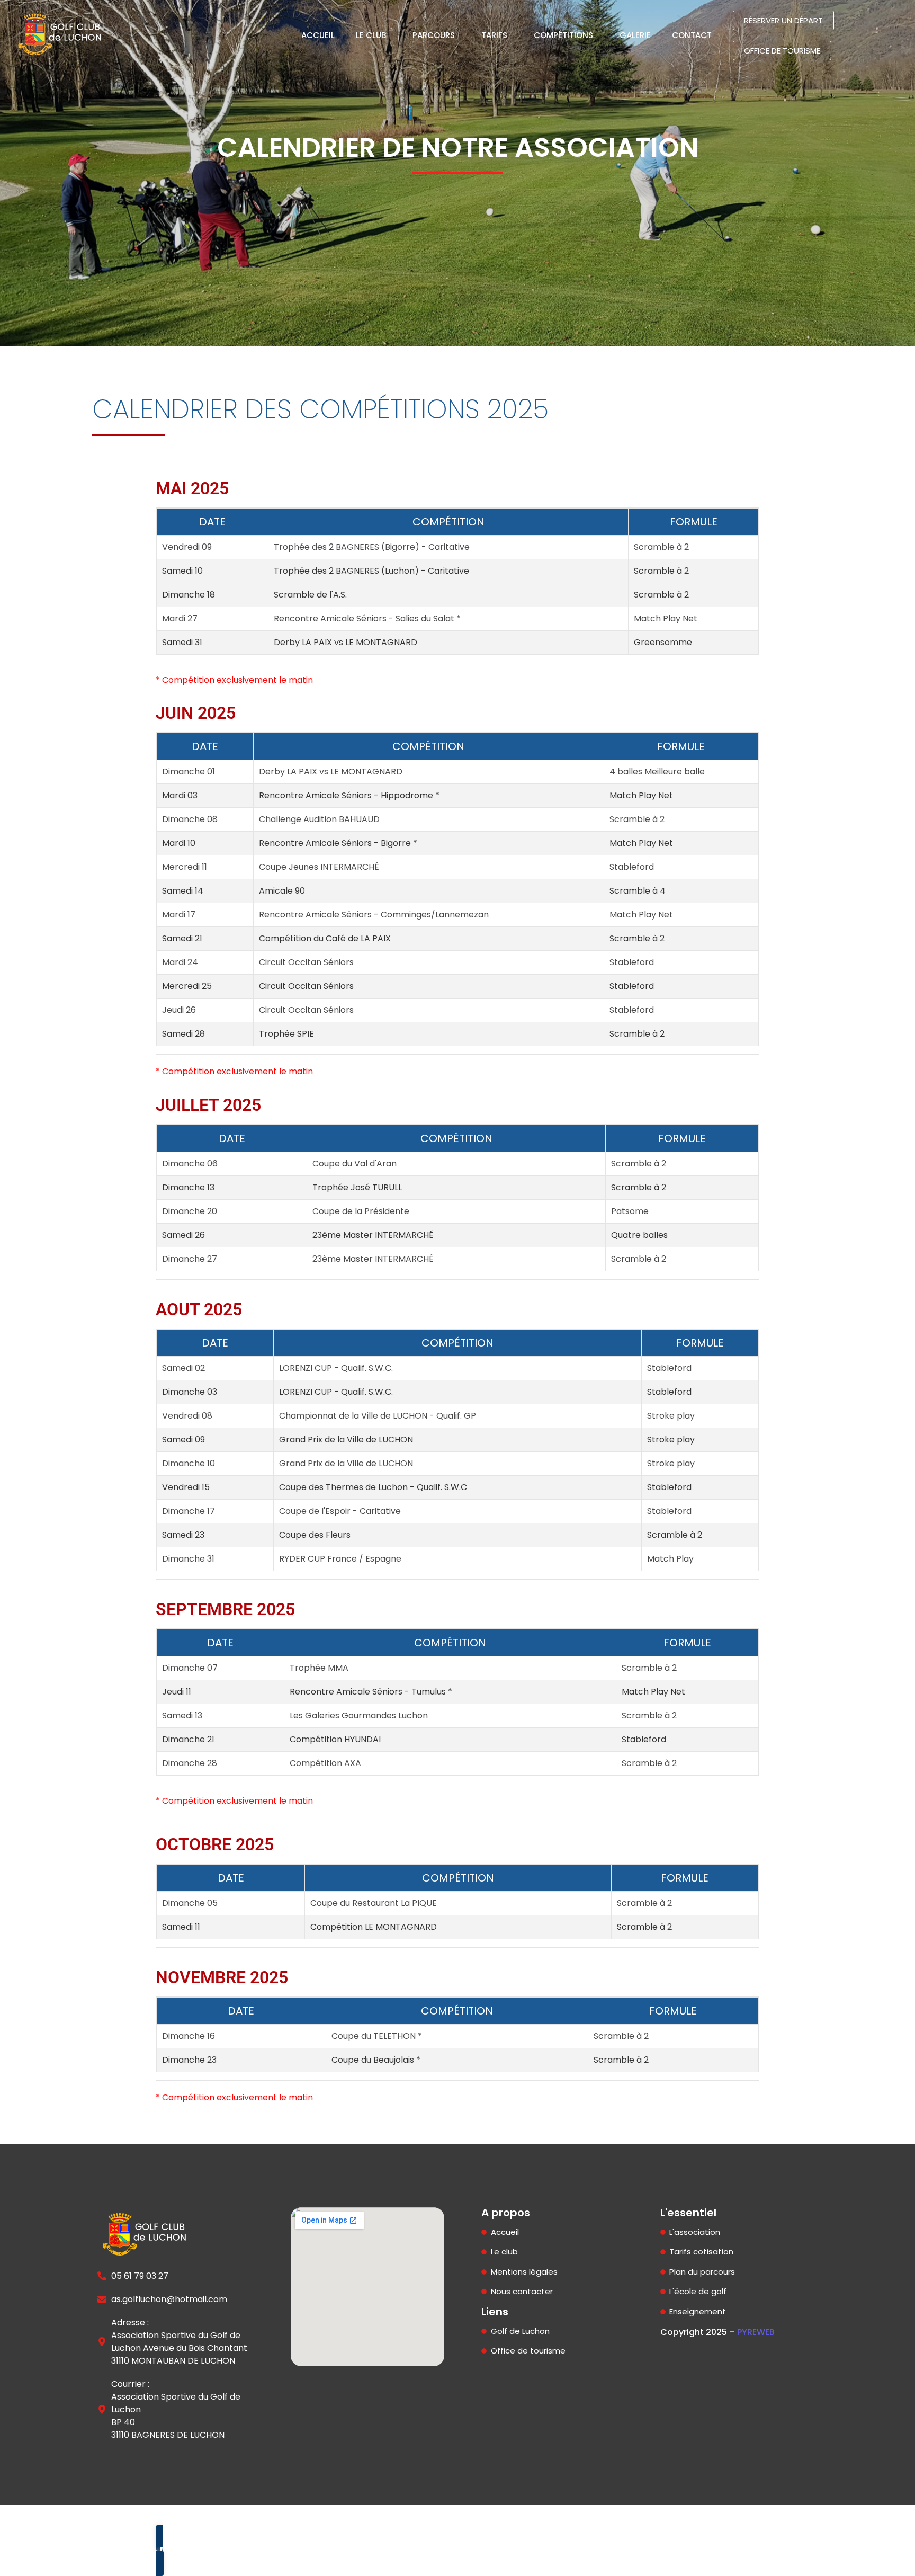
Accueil (318, 35)
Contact (692, 35)
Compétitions (563, 35)
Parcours (434, 35)
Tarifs (494, 35)
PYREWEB (756, 2332)
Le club (371, 35)
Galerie (635, 35)
